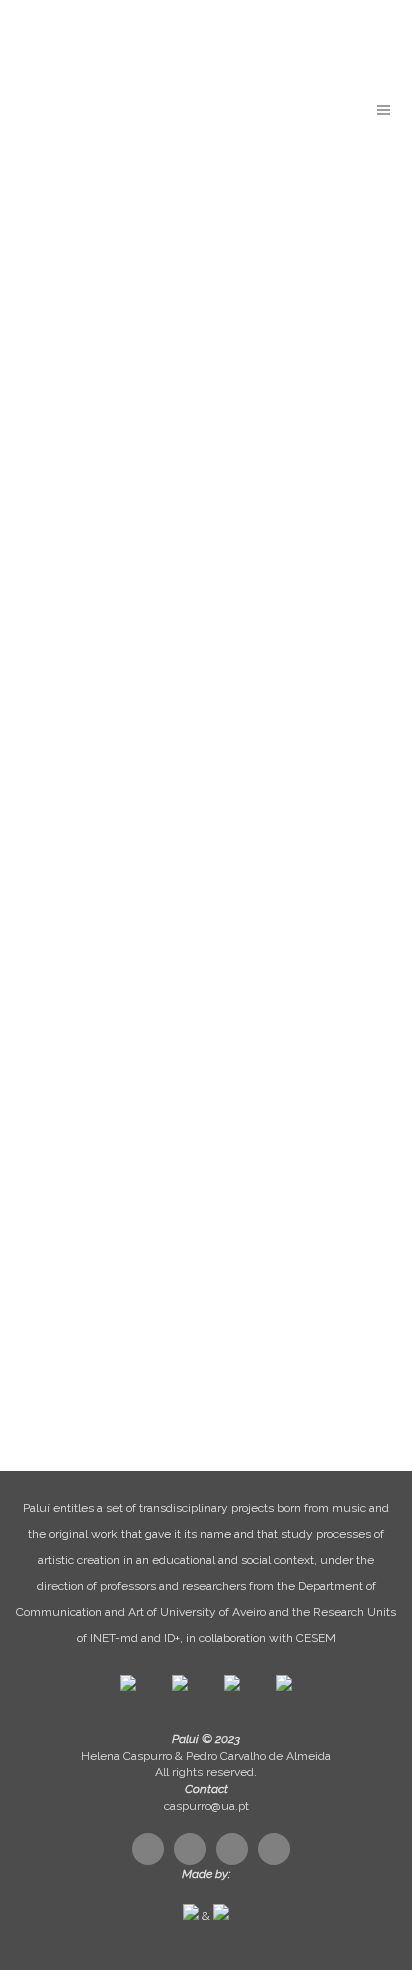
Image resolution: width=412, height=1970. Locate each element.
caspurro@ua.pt (206, 1806)
